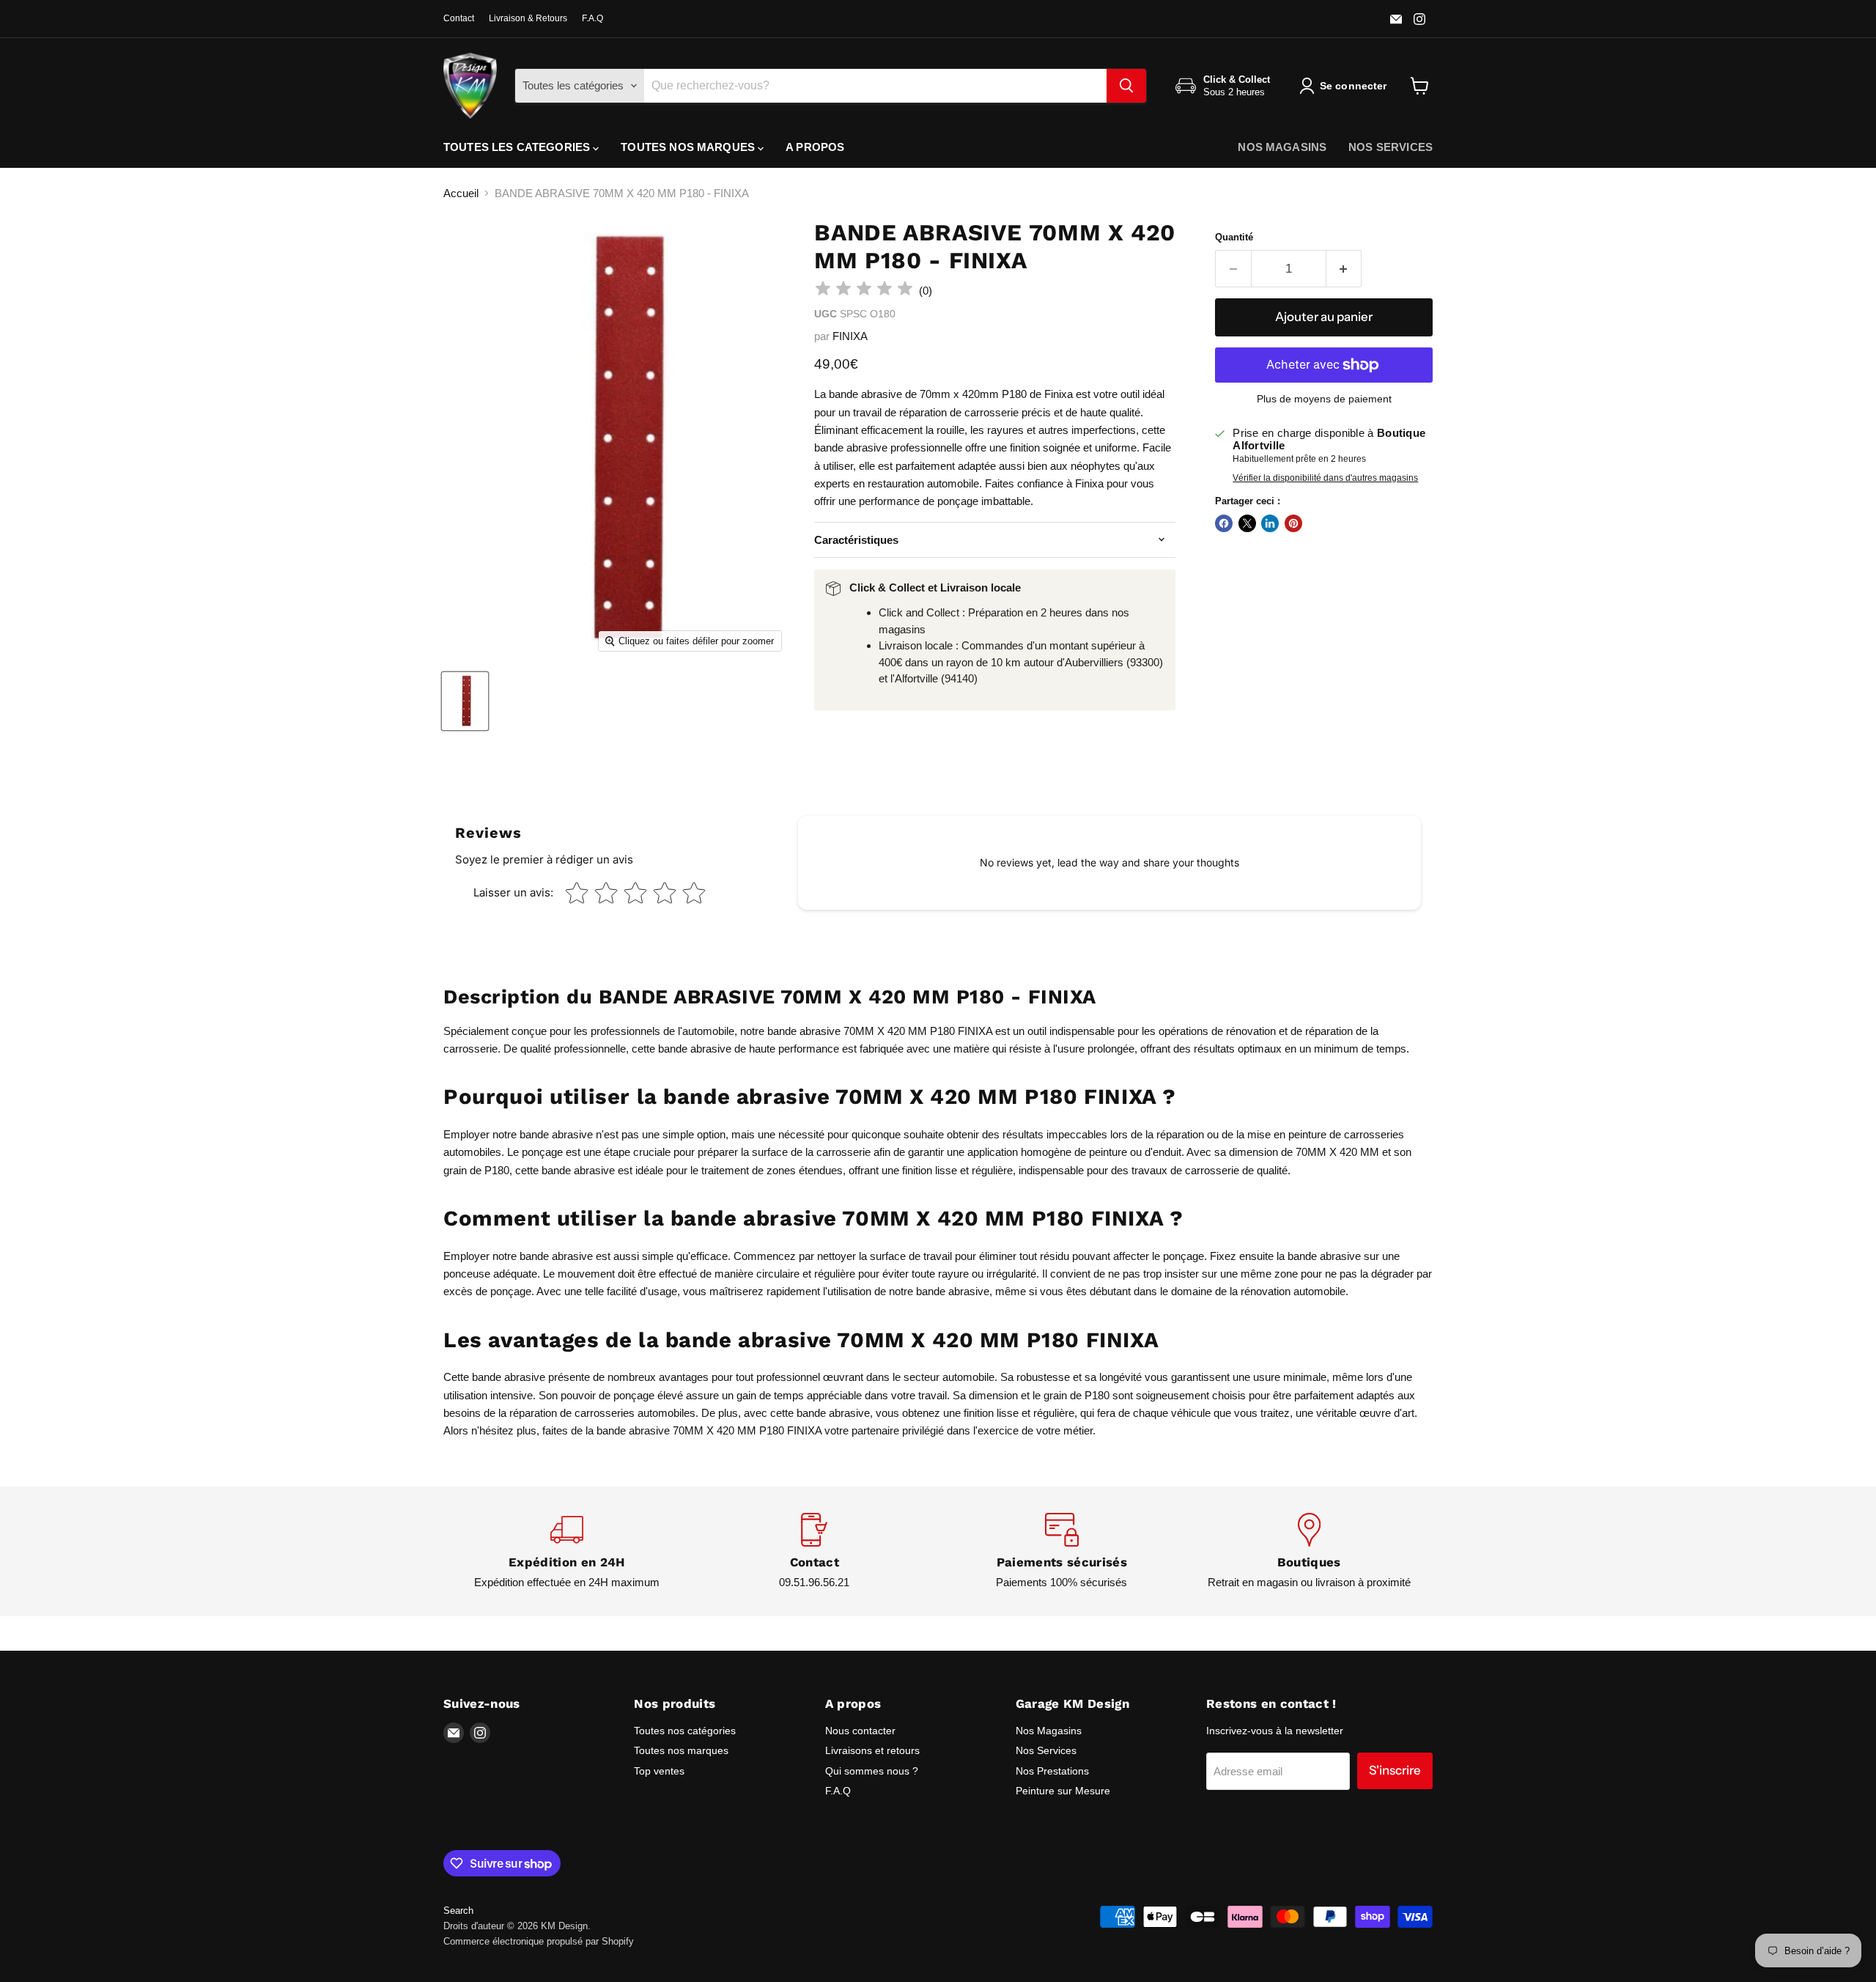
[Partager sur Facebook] (1224, 523)
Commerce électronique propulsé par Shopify (539, 1941)
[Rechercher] (1126, 86)
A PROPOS (815, 147)
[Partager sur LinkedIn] (1270, 523)
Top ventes (659, 1771)
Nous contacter (860, 1731)
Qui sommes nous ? (872, 1771)
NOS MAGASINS (1282, 147)
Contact (459, 18)
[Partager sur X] (1247, 523)
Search (458, 1911)
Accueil (461, 193)
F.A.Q (592, 18)
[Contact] (815, 1551)
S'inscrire (1395, 1770)
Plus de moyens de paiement (1324, 399)
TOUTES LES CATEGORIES (518, 147)
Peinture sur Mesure (1063, 1791)
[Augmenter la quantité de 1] (1344, 269)
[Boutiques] (1310, 1551)
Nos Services (1046, 1750)
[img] (864, 291)
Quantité (1234, 237)
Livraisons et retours (872, 1750)
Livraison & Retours (528, 18)
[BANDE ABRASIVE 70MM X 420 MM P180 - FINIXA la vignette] (465, 701)
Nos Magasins (1049, 1731)
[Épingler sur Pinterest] (1293, 523)
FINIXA (850, 336)
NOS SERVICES (1391, 147)
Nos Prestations (1052, 1771)
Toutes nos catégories (685, 1731)
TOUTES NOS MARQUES (689, 147)
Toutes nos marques (681, 1750)
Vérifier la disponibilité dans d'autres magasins (1325, 478)
